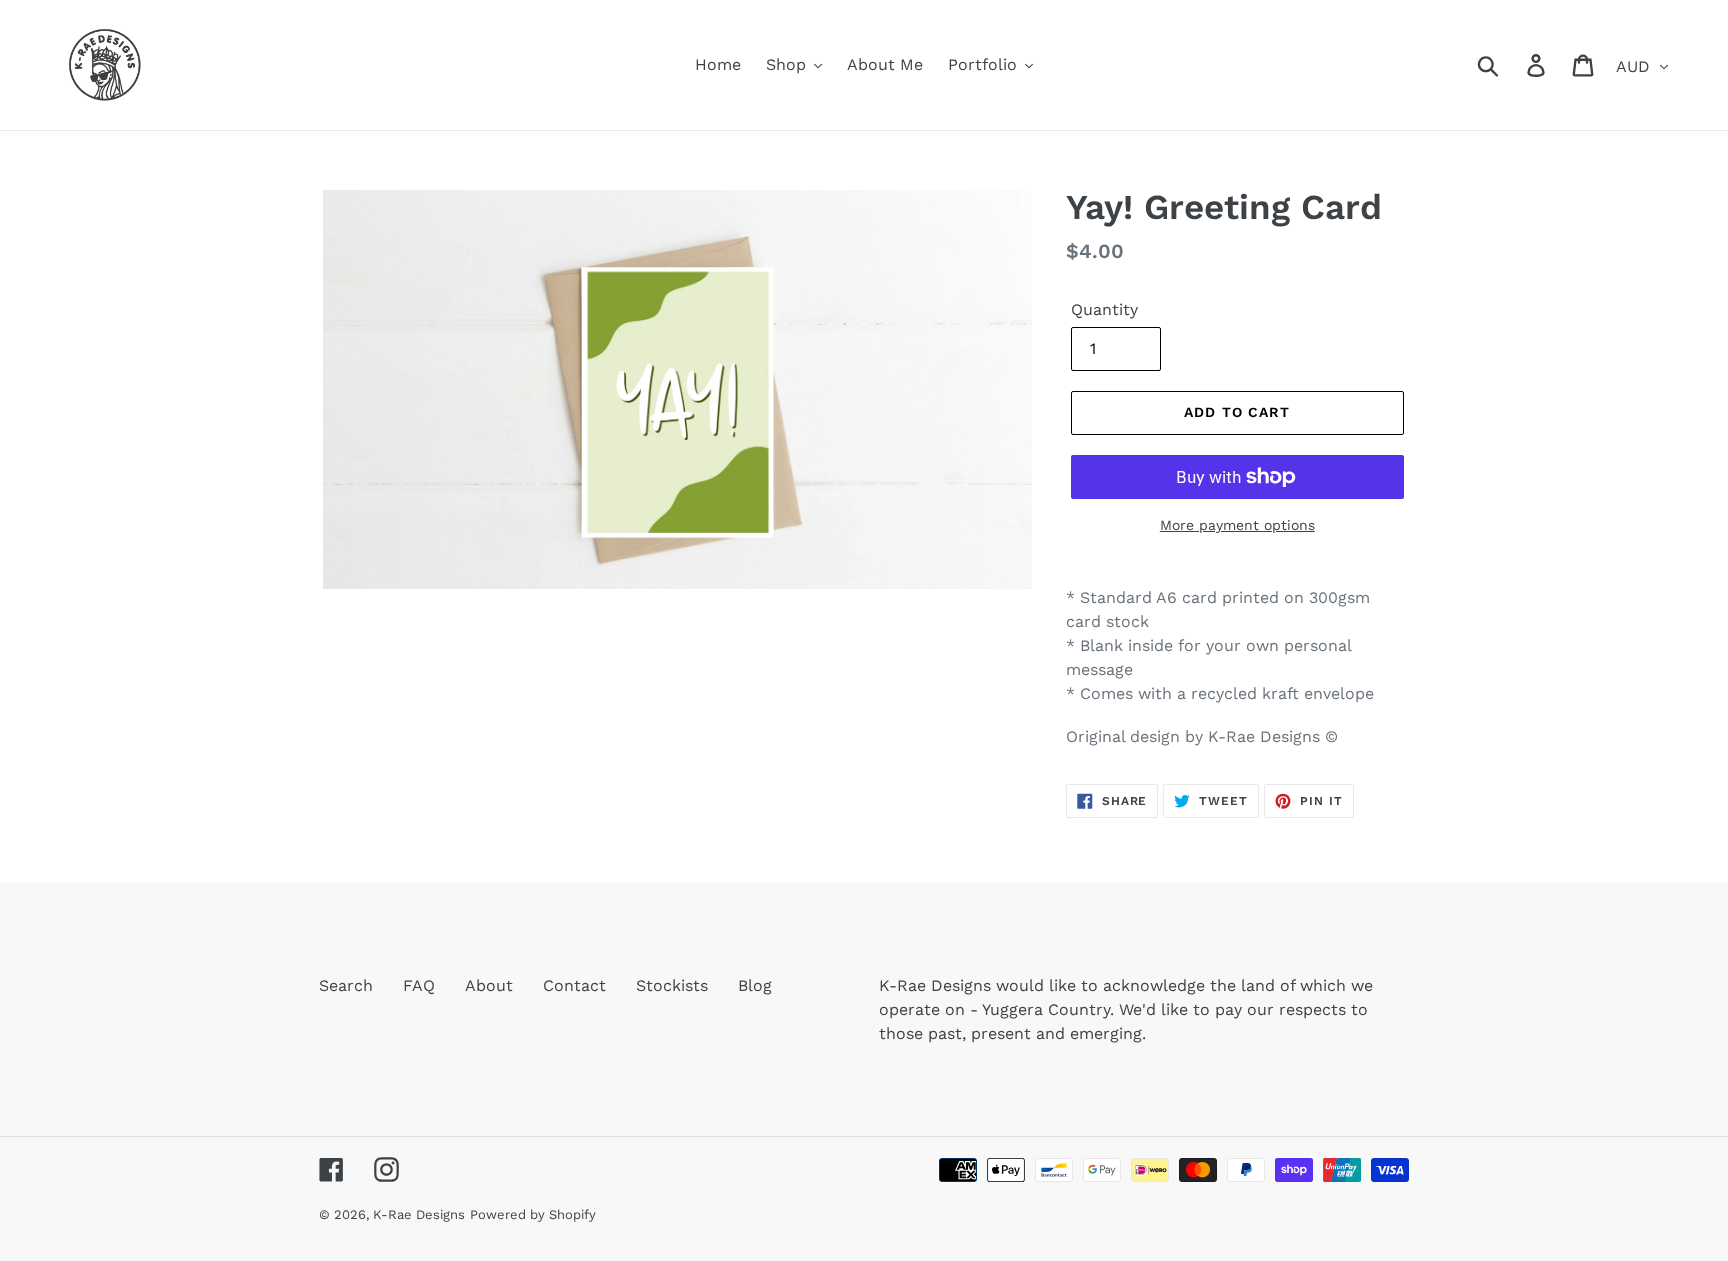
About (489, 985)
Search (346, 985)
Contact (574, 985)
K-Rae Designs (419, 1214)
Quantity (1104, 309)
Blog (755, 985)
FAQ (419, 985)
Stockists (672, 985)
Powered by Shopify (533, 1214)
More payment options (1237, 525)
